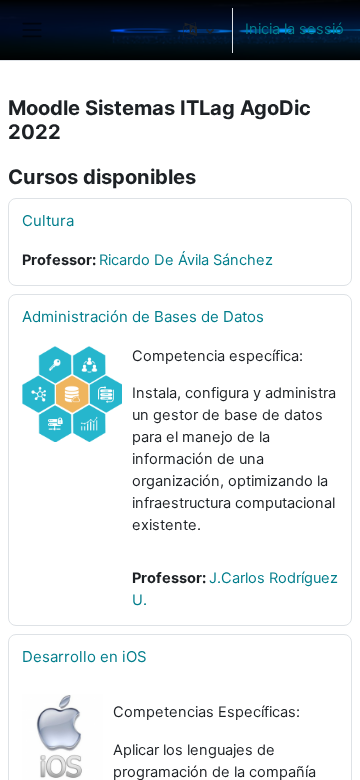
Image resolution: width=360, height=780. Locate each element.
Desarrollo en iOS (84, 656)
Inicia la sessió (294, 29)
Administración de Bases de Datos (143, 316)
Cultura (48, 220)
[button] (198, 30)
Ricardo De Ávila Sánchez (186, 260)
